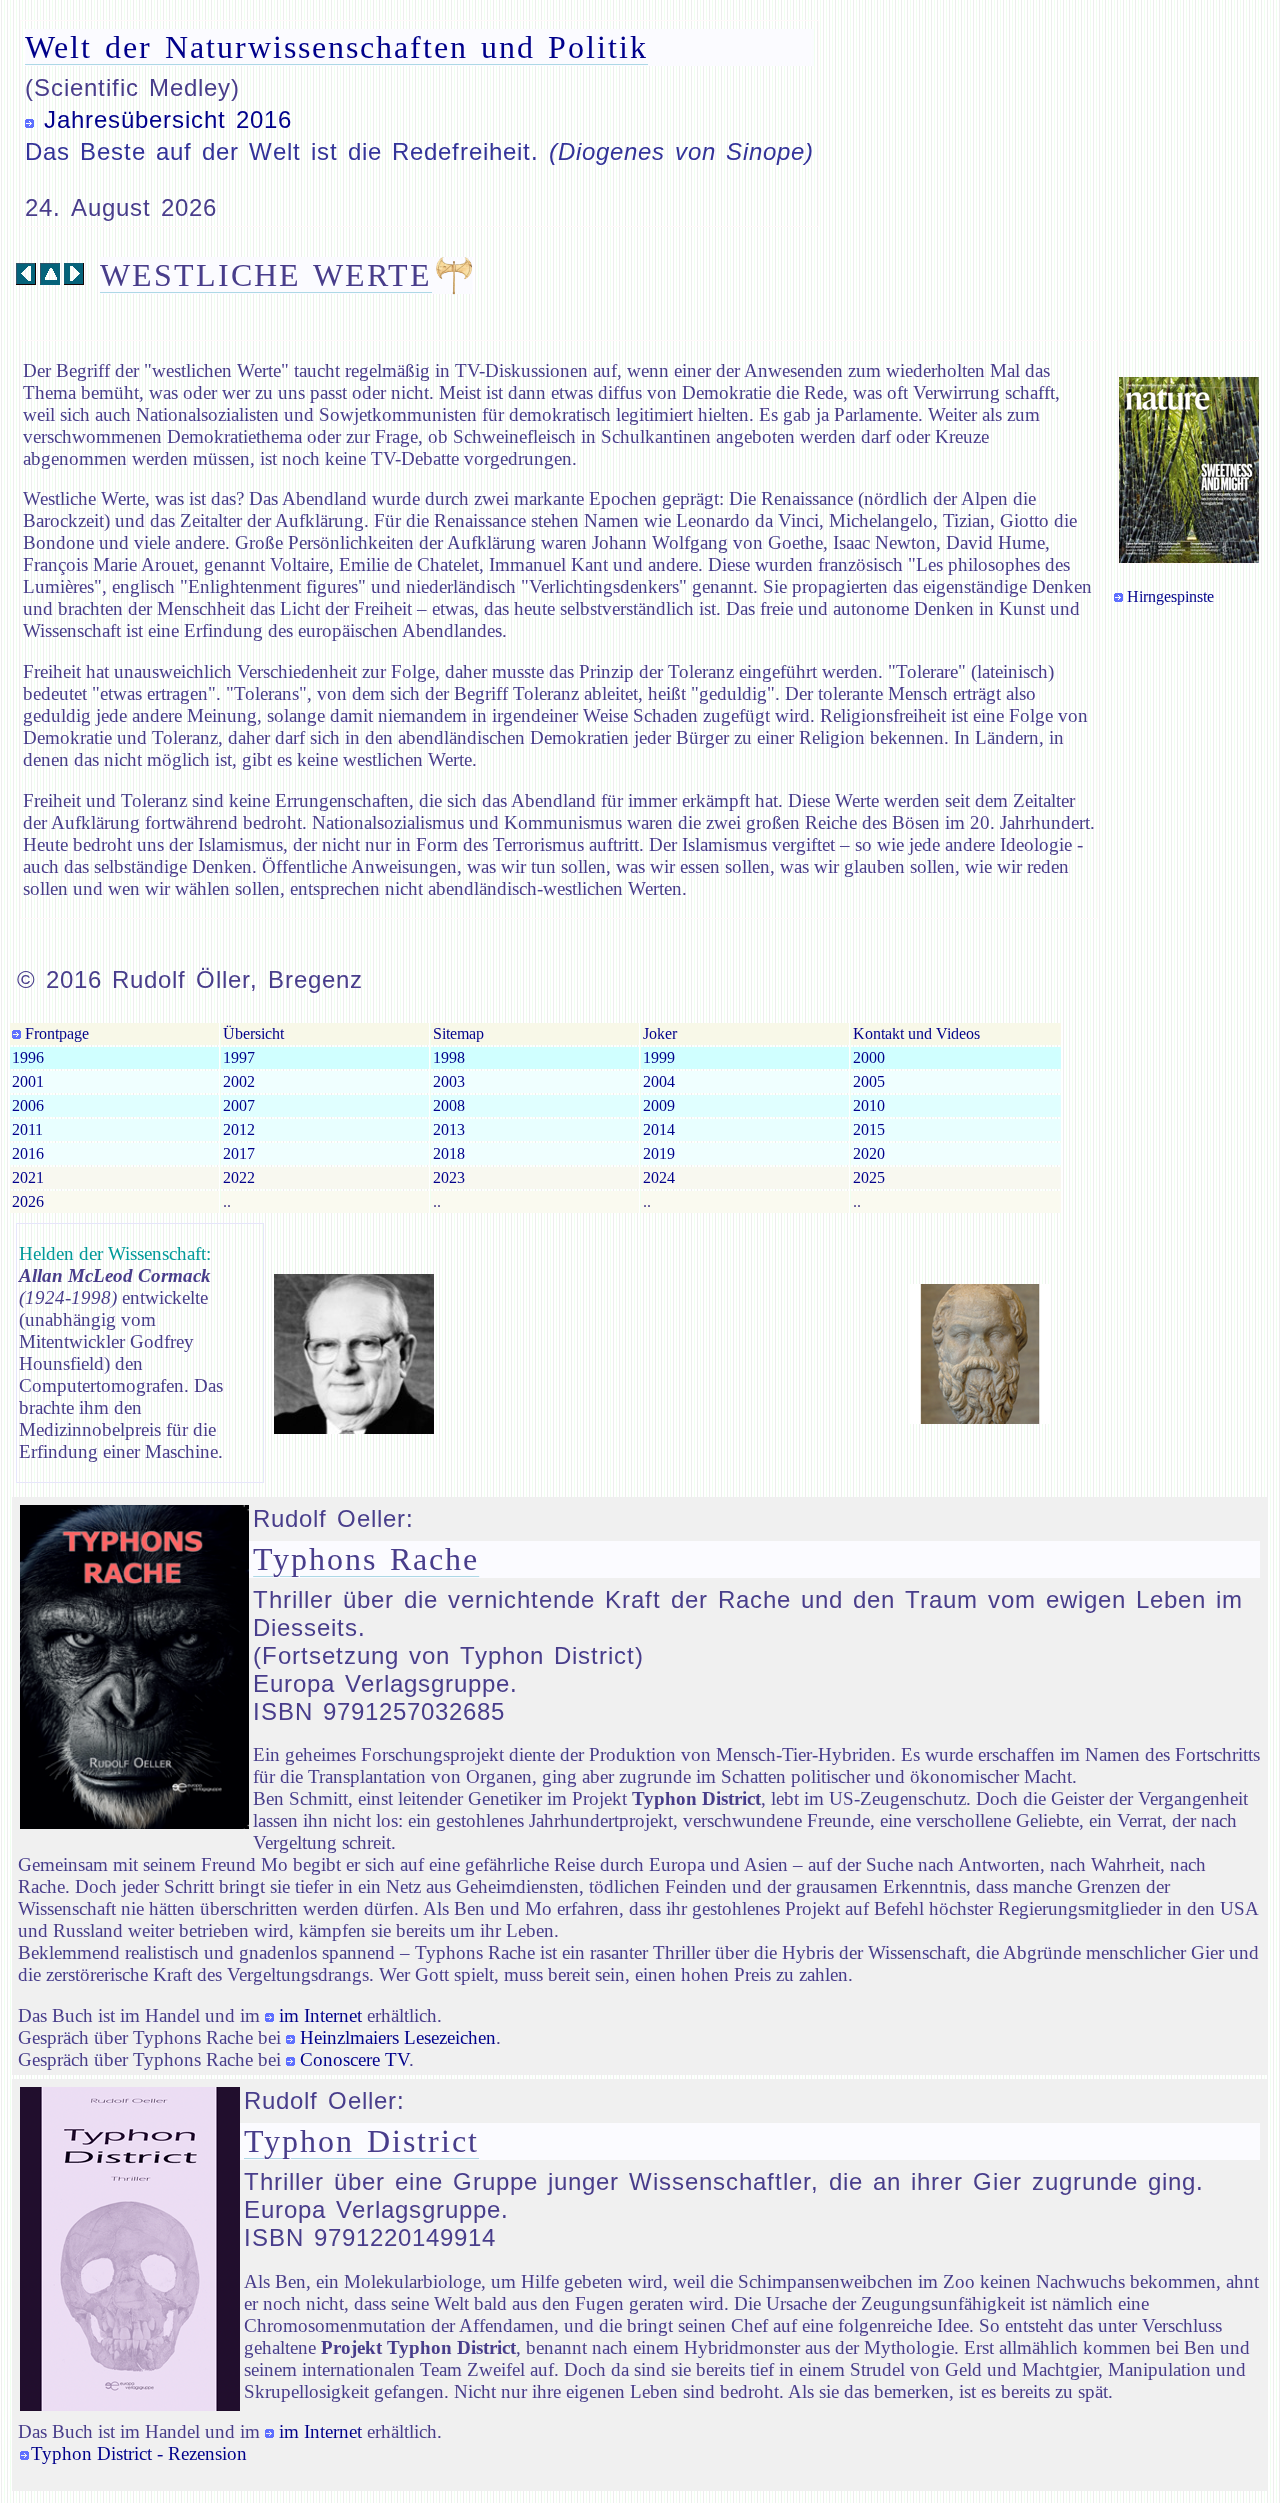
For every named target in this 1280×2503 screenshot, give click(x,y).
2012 (239, 1129)
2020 (869, 1153)
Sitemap (458, 1033)
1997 (239, 1057)
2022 (239, 1177)
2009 (659, 1105)
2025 (869, 1177)
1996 (28, 1057)
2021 (28, 1177)
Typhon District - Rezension (139, 2453)
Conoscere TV (354, 2059)
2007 (239, 1105)
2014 (659, 1129)
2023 (449, 1177)
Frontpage (55, 1033)
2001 (28, 1081)
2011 (27, 1129)
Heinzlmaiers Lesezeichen (398, 2037)
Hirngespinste (1170, 596)
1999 (659, 1057)
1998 (449, 1057)
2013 (449, 1129)
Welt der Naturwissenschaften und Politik (336, 47)
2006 (28, 1105)
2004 (659, 1081)
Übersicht (253, 1033)
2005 (869, 1081)
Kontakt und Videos (916, 1033)
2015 (869, 1129)
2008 (449, 1105)
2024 (659, 1177)
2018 (449, 1153)
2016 (28, 1153)
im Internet (320, 2015)
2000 (869, 1057)
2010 (869, 1105)
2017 (239, 1153)
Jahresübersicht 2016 (168, 119)
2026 (28, 1201)
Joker (660, 1033)
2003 (449, 1081)
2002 (239, 1081)
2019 (659, 1153)
